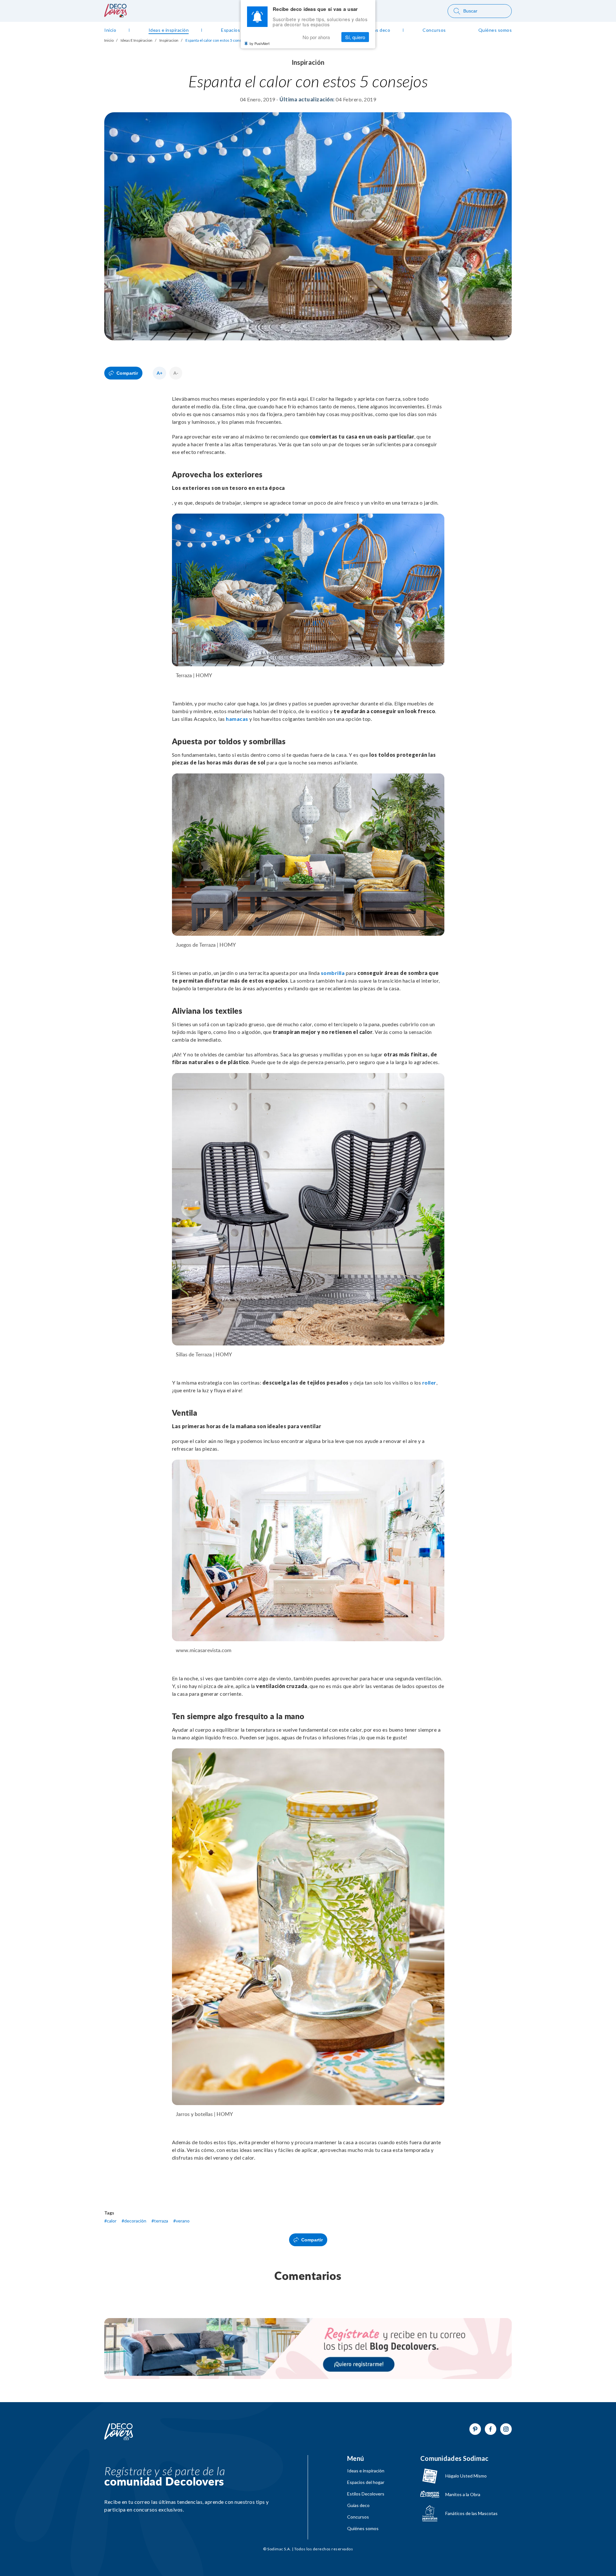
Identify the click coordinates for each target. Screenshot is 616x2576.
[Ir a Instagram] (506, 2429)
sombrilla (333, 973)
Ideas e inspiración (366, 2471)
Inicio (109, 40)
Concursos (358, 2517)
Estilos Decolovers (366, 2494)
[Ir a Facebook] (491, 2429)
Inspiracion (169, 40)
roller (429, 1382)
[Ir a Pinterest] (475, 2429)
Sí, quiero (355, 37)
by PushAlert (260, 43)
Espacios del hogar (366, 2482)
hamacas (237, 719)
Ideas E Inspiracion (137, 40)
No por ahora (316, 37)
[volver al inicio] (116, 15)
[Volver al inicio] (119, 2432)
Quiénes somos (363, 2529)
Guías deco (358, 2505)
